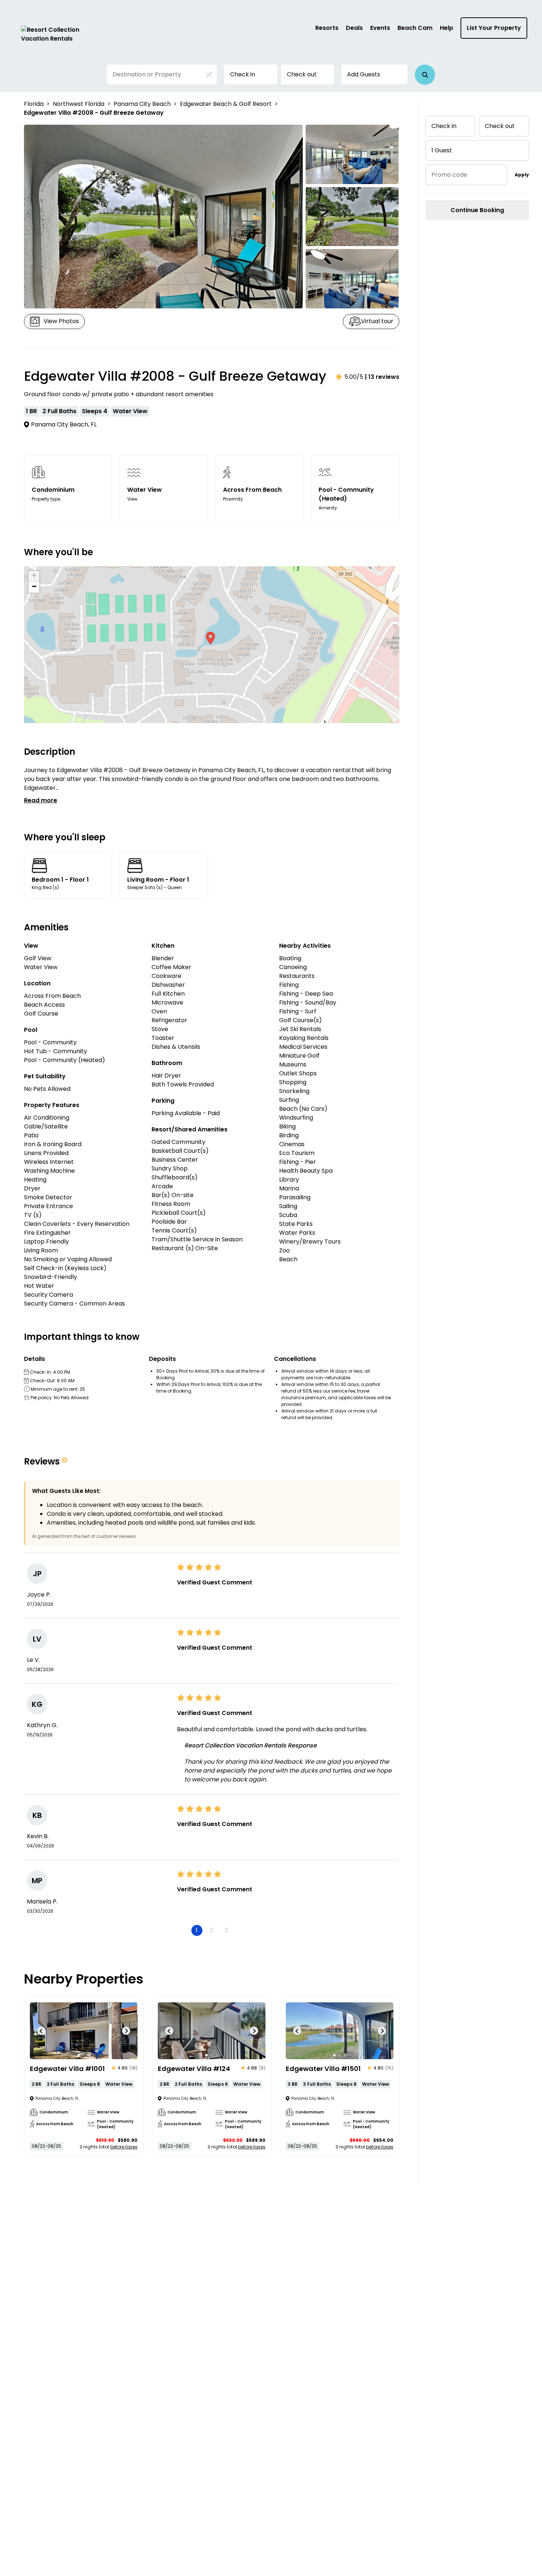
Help (447, 28)
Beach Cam (415, 28)
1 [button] (197, 1930)
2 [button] (211, 1930)
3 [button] (226, 1930)
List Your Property (494, 28)
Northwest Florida (79, 104)
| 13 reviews (382, 377)
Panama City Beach (142, 104)
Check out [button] (302, 74)
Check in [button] (243, 74)
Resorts (327, 28)
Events (380, 28)
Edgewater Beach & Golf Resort (226, 104)
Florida (34, 104)
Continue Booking (477, 210)
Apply (522, 175)
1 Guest (442, 150)
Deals (354, 28)
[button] (425, 75)
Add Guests (364, 74)
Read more (41, 800)
